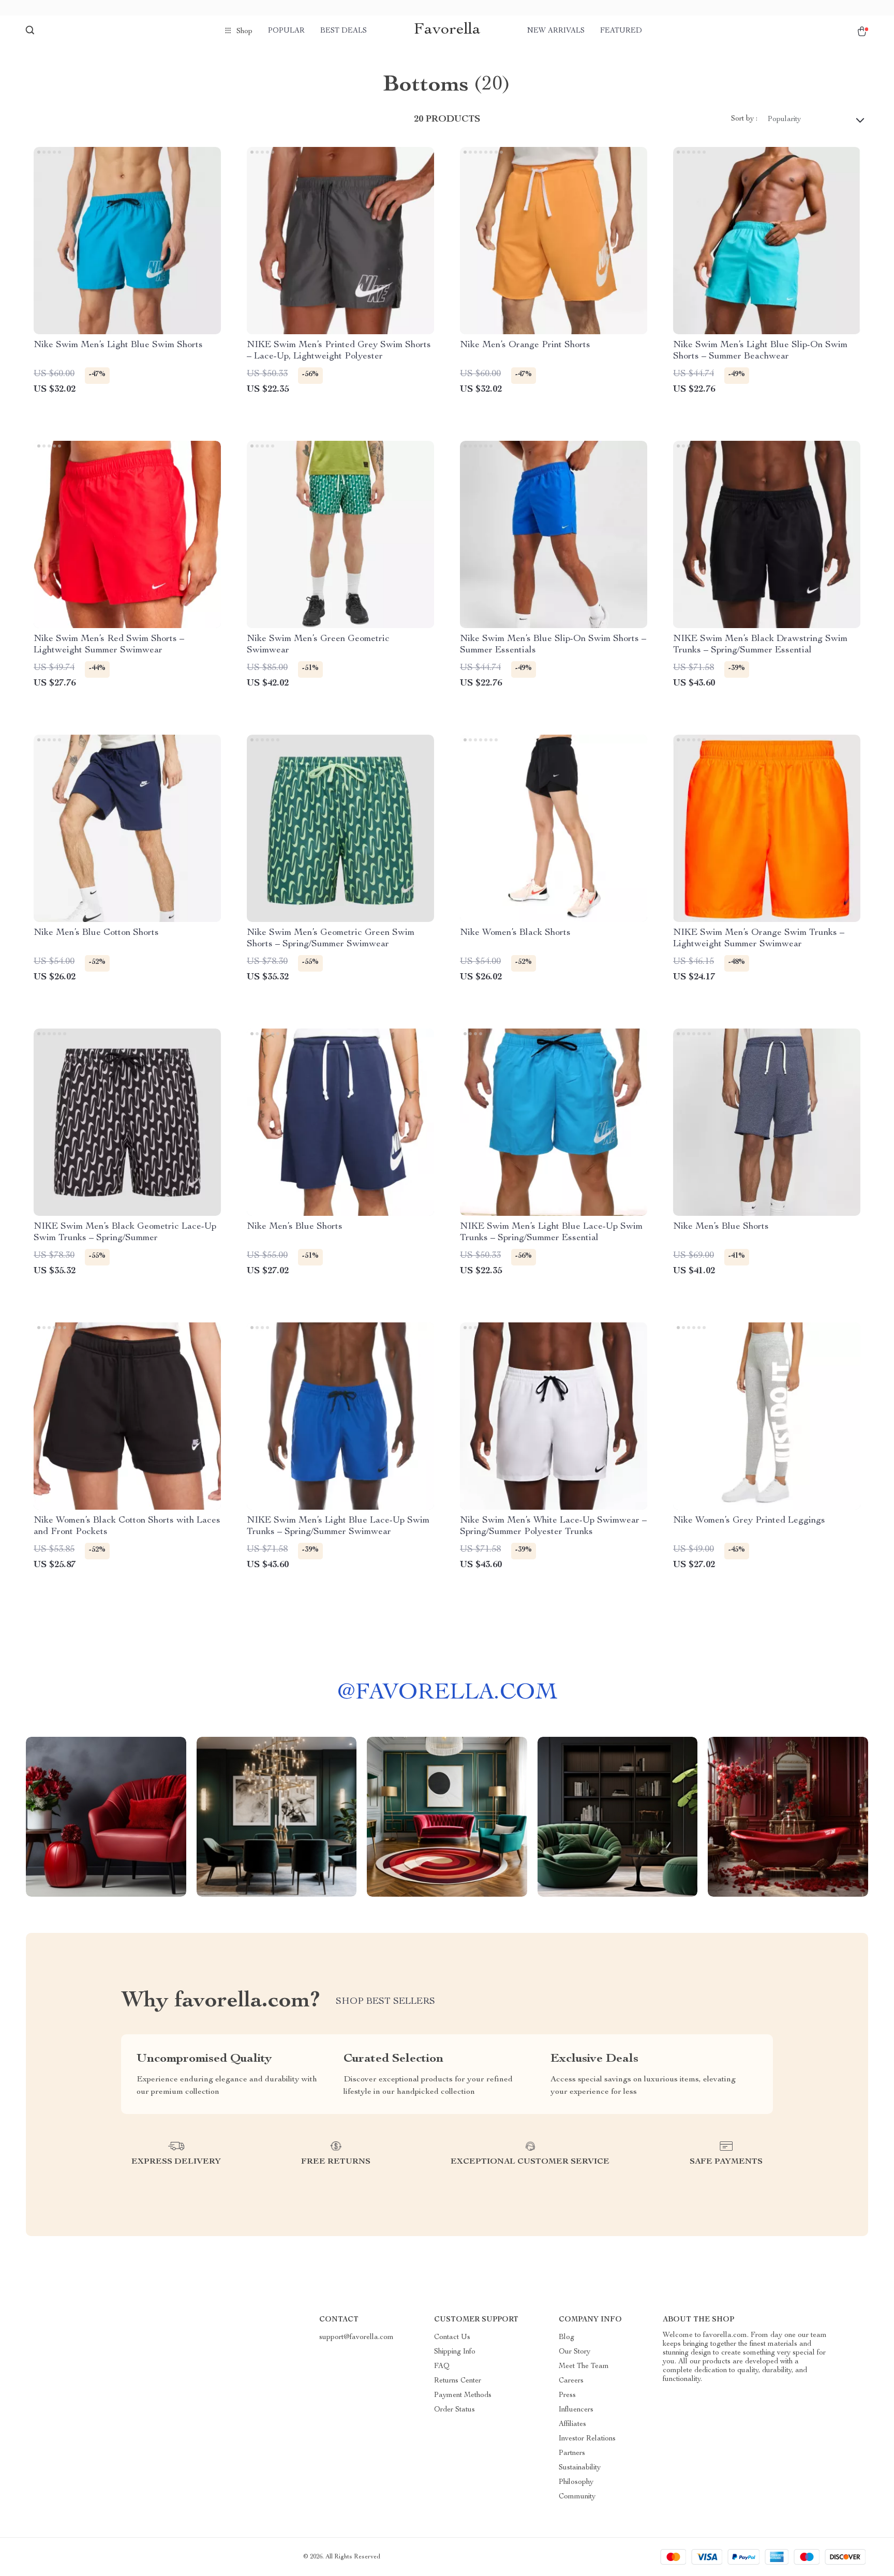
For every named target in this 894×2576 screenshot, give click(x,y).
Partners (572, 2453)
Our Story (575, 2352)
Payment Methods (463, 2395)
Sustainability (580, 2468)
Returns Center (458, 2381)
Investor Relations (587, 2439)
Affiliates (572, 2424)
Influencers (576, 2410)
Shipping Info (455, 2352)
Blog (567, 2337)
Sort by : (744, 119)
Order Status (455, 2410)
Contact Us (452, 2337)
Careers (571, 2381)
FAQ (442, 2366)
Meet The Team (584, 2366)
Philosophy (576, 2482)
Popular (286, 31)
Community (577, 2497)
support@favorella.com (356, 2337)
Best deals (344, 31)
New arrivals (556, 31)
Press (567, 2395)
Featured (621, 31)
